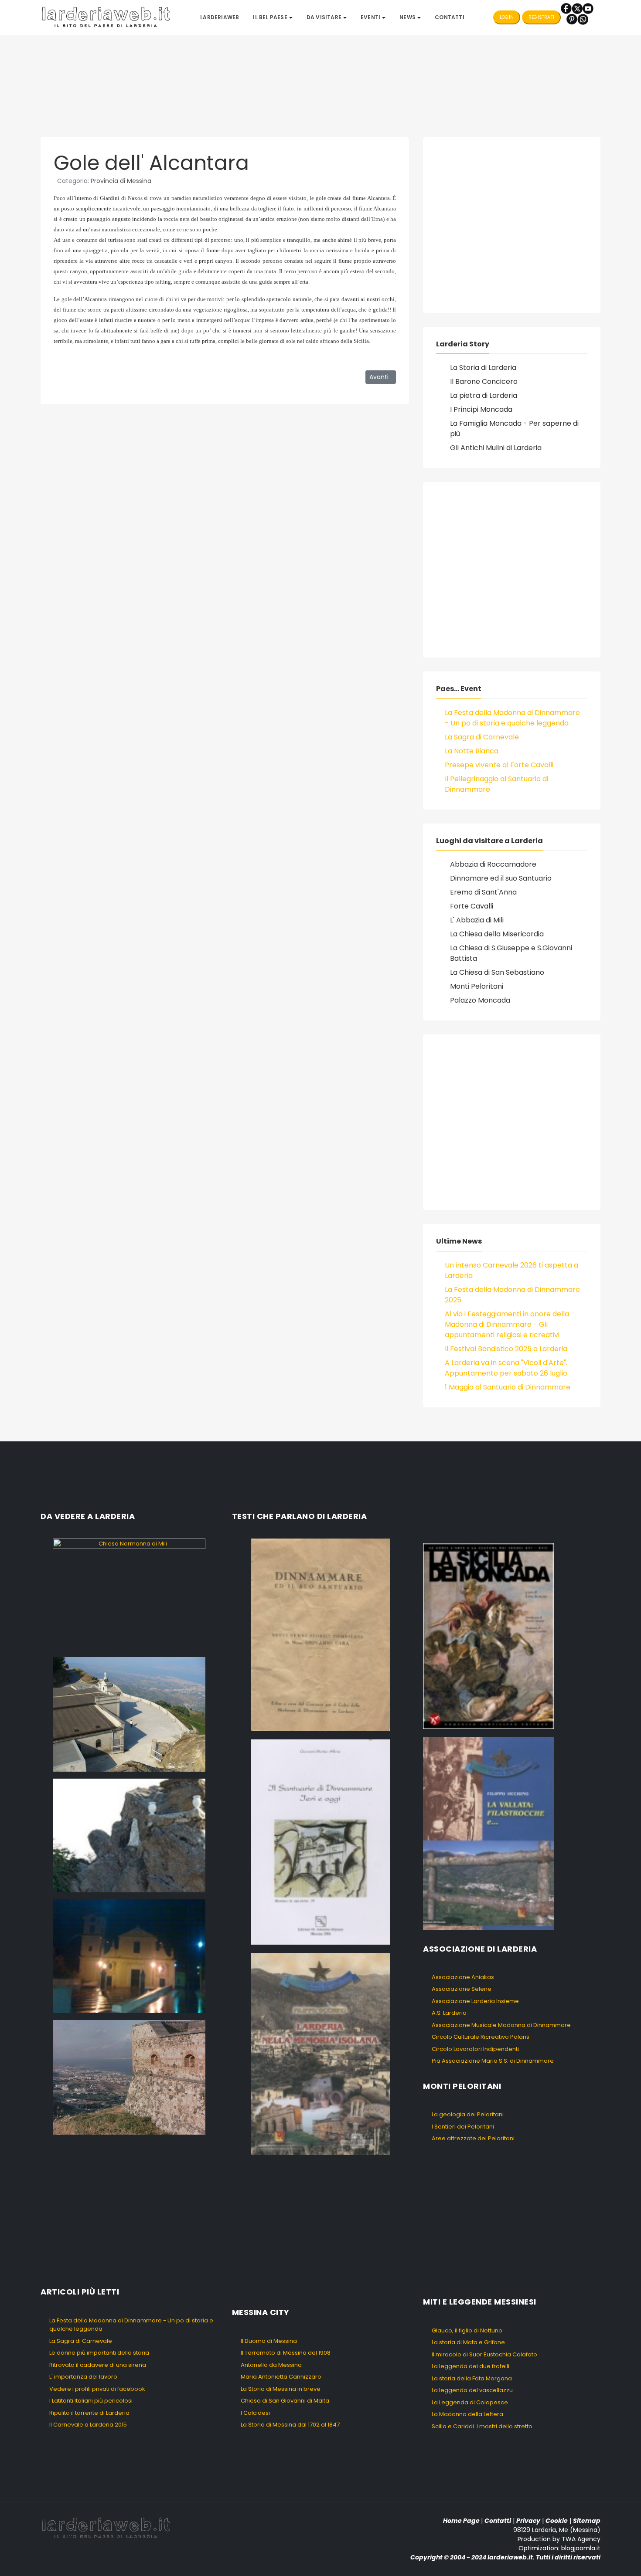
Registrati (541, 17)
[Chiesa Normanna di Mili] (129, 1594)
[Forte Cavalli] (129, 2077)
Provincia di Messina (121, 181)
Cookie (557, 2521)
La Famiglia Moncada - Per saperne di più (514, 429)
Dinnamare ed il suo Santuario (501, 878)
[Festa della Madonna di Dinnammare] (129, 1835)
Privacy (528, 2521)
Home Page (461, 2521)
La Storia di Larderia (483, 368)
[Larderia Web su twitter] (577, 8)
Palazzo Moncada (480, 1000)
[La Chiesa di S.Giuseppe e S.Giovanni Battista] (129, 1956)
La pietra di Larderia (484, 395)
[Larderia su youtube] (588, 8)
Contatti (498, 2521)
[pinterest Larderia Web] (572, 19)
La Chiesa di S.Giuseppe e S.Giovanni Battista (511, 953)
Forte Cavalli (472, 906)
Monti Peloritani (477, 986)
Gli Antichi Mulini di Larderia (496, 448)
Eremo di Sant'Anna (483, 892)
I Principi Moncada (481, 409)
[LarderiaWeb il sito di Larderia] (106, 17)
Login (507, 17)
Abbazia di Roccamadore (493, 864)
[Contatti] (583, 19)
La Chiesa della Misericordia (497, 934)
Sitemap (587, 2521)
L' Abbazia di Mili (477, 920)
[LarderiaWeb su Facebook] (566, 8)
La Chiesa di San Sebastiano (497, 972)
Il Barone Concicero (484, 381)
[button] (273, 17)
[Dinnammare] (129, 1714)
